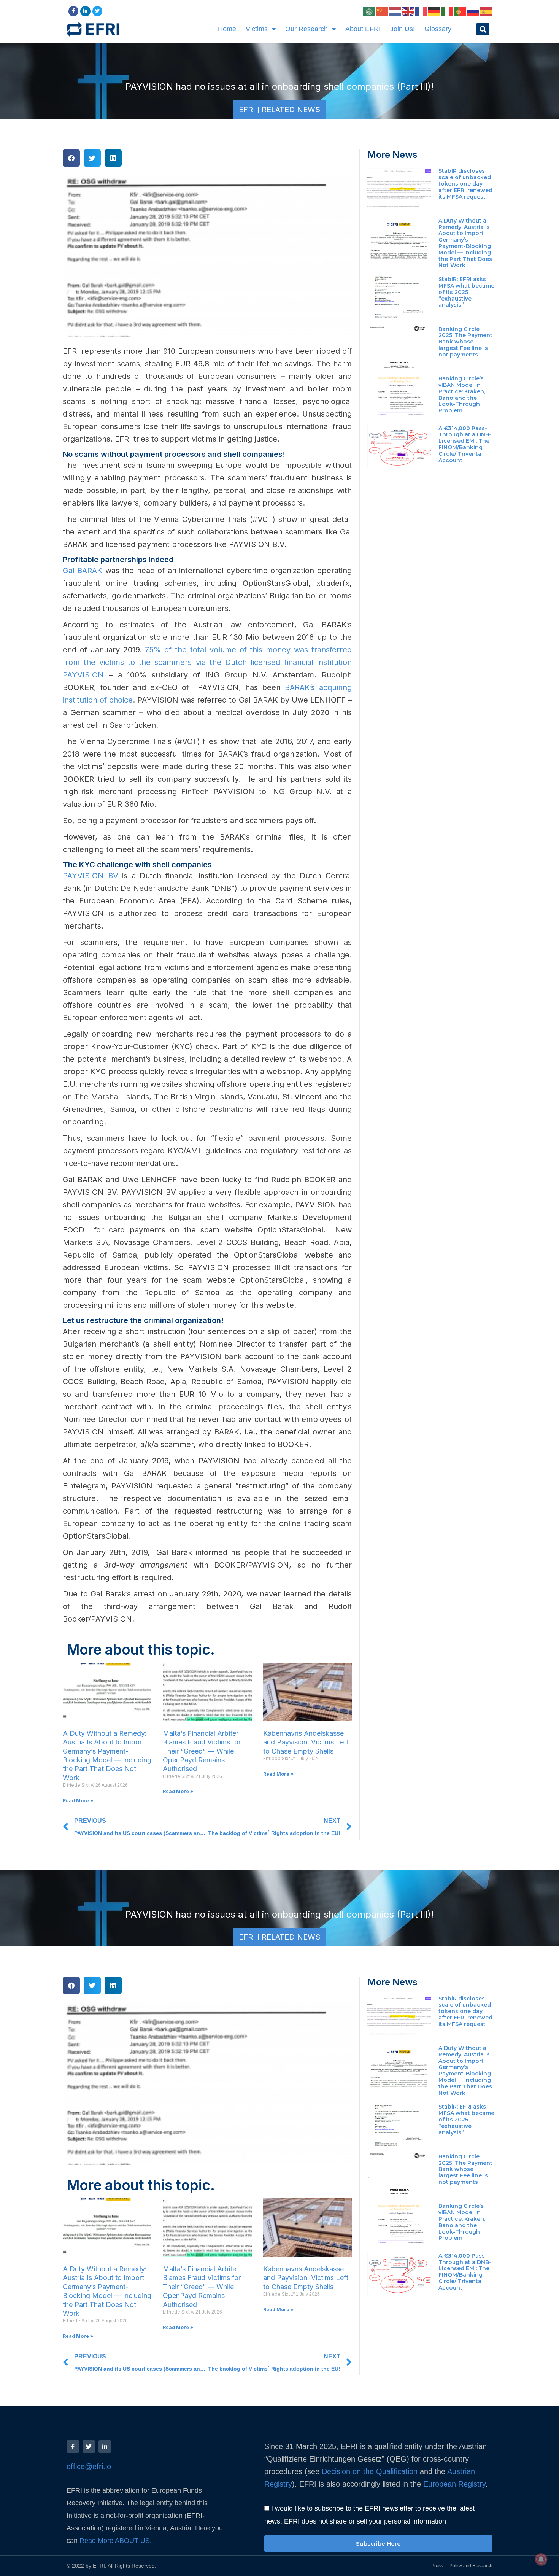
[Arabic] (370, 11)
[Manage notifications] (541, 2559)
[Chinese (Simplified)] (383, 11)
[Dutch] (395, 11)
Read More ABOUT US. (117, 2541)
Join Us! (403, 29)
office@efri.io (89, 2466)
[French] (421, 11)
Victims (257, 29)
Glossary (438, 29)
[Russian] (473, 11)
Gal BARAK (83, 571)
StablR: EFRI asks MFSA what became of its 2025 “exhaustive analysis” (466, 292)
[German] (434, 11)
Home (227, 29)
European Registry (453, 2484)
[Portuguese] (460, 11)
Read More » (78, 1801)
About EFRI (363, 29)
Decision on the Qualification (370, 2471)
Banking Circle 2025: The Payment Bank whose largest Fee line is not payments (465, 342)
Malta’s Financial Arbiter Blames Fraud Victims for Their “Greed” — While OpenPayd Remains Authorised (202, 1751)
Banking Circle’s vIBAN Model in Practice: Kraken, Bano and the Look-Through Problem (462, 394)
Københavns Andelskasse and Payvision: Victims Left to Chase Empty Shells (306, 1742)
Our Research (306, 29)
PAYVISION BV (91, 876)
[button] (483, 29)
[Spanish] (486, 11)
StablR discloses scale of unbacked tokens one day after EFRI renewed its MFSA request (465, 184)
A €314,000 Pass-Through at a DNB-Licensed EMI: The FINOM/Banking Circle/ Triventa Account (465, 444)
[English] (408, 11)
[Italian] (447, 11)
